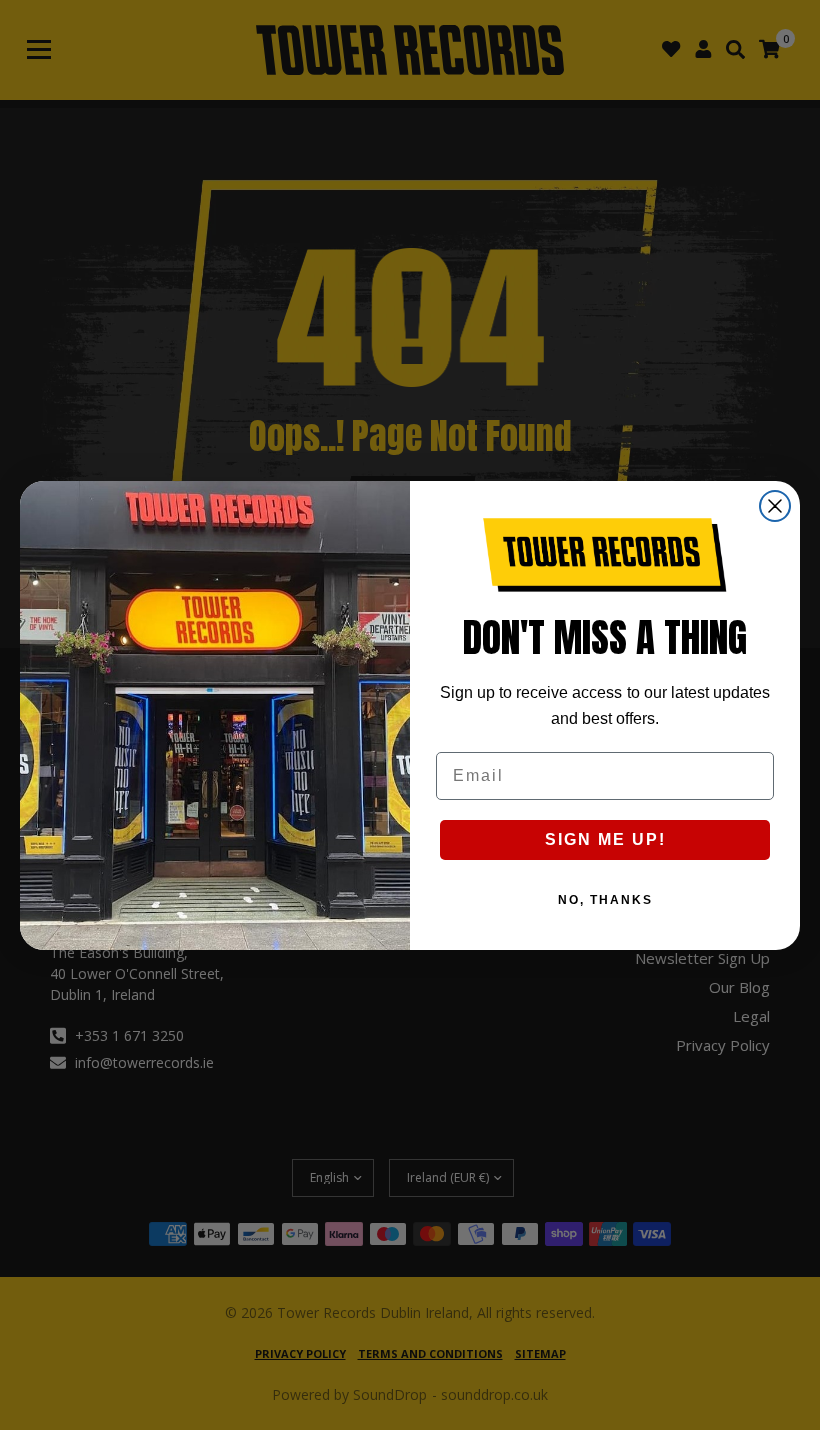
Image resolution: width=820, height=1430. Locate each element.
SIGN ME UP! (605, 839)
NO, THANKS (605, 900)
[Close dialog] (775, 506)
